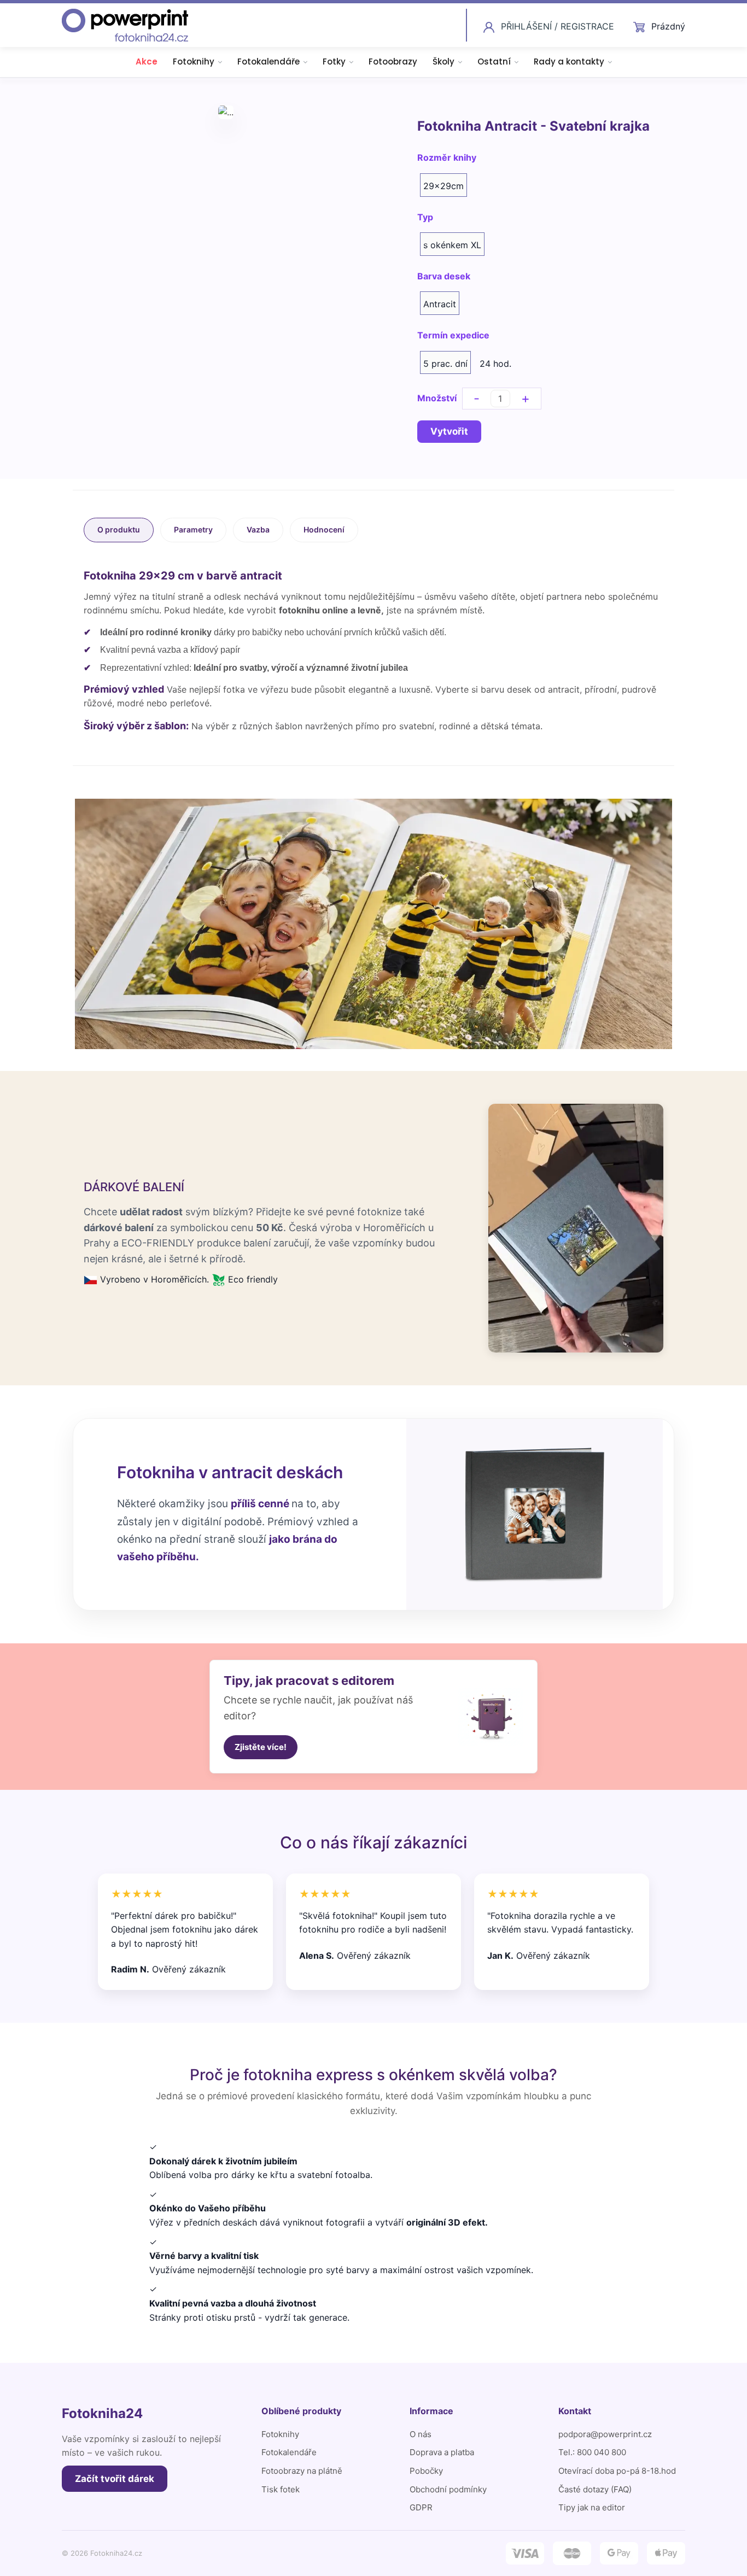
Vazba (258, 529)
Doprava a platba (442, 2452)
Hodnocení (324, 529)
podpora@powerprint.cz (605, 2434)
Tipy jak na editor (592, 2507)
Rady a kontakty (569, 62)
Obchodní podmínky (448, 2489)
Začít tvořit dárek (115, 2479)
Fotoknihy (194, 62)
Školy (443, 62)
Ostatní (494, 62)
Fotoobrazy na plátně (302, 2471)
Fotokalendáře (269, 62)
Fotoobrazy (393, 62)
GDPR (421, 2507)
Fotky (334, 62)
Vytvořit (449, 431)
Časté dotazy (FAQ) (595, 2489)
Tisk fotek (281, 2489)
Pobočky (426, 2471)
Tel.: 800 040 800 (592, 2452)
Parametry (193, 529)
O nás (421, 2434)
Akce (147, 62)
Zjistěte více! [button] (261, 1747)
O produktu (119, 529)
